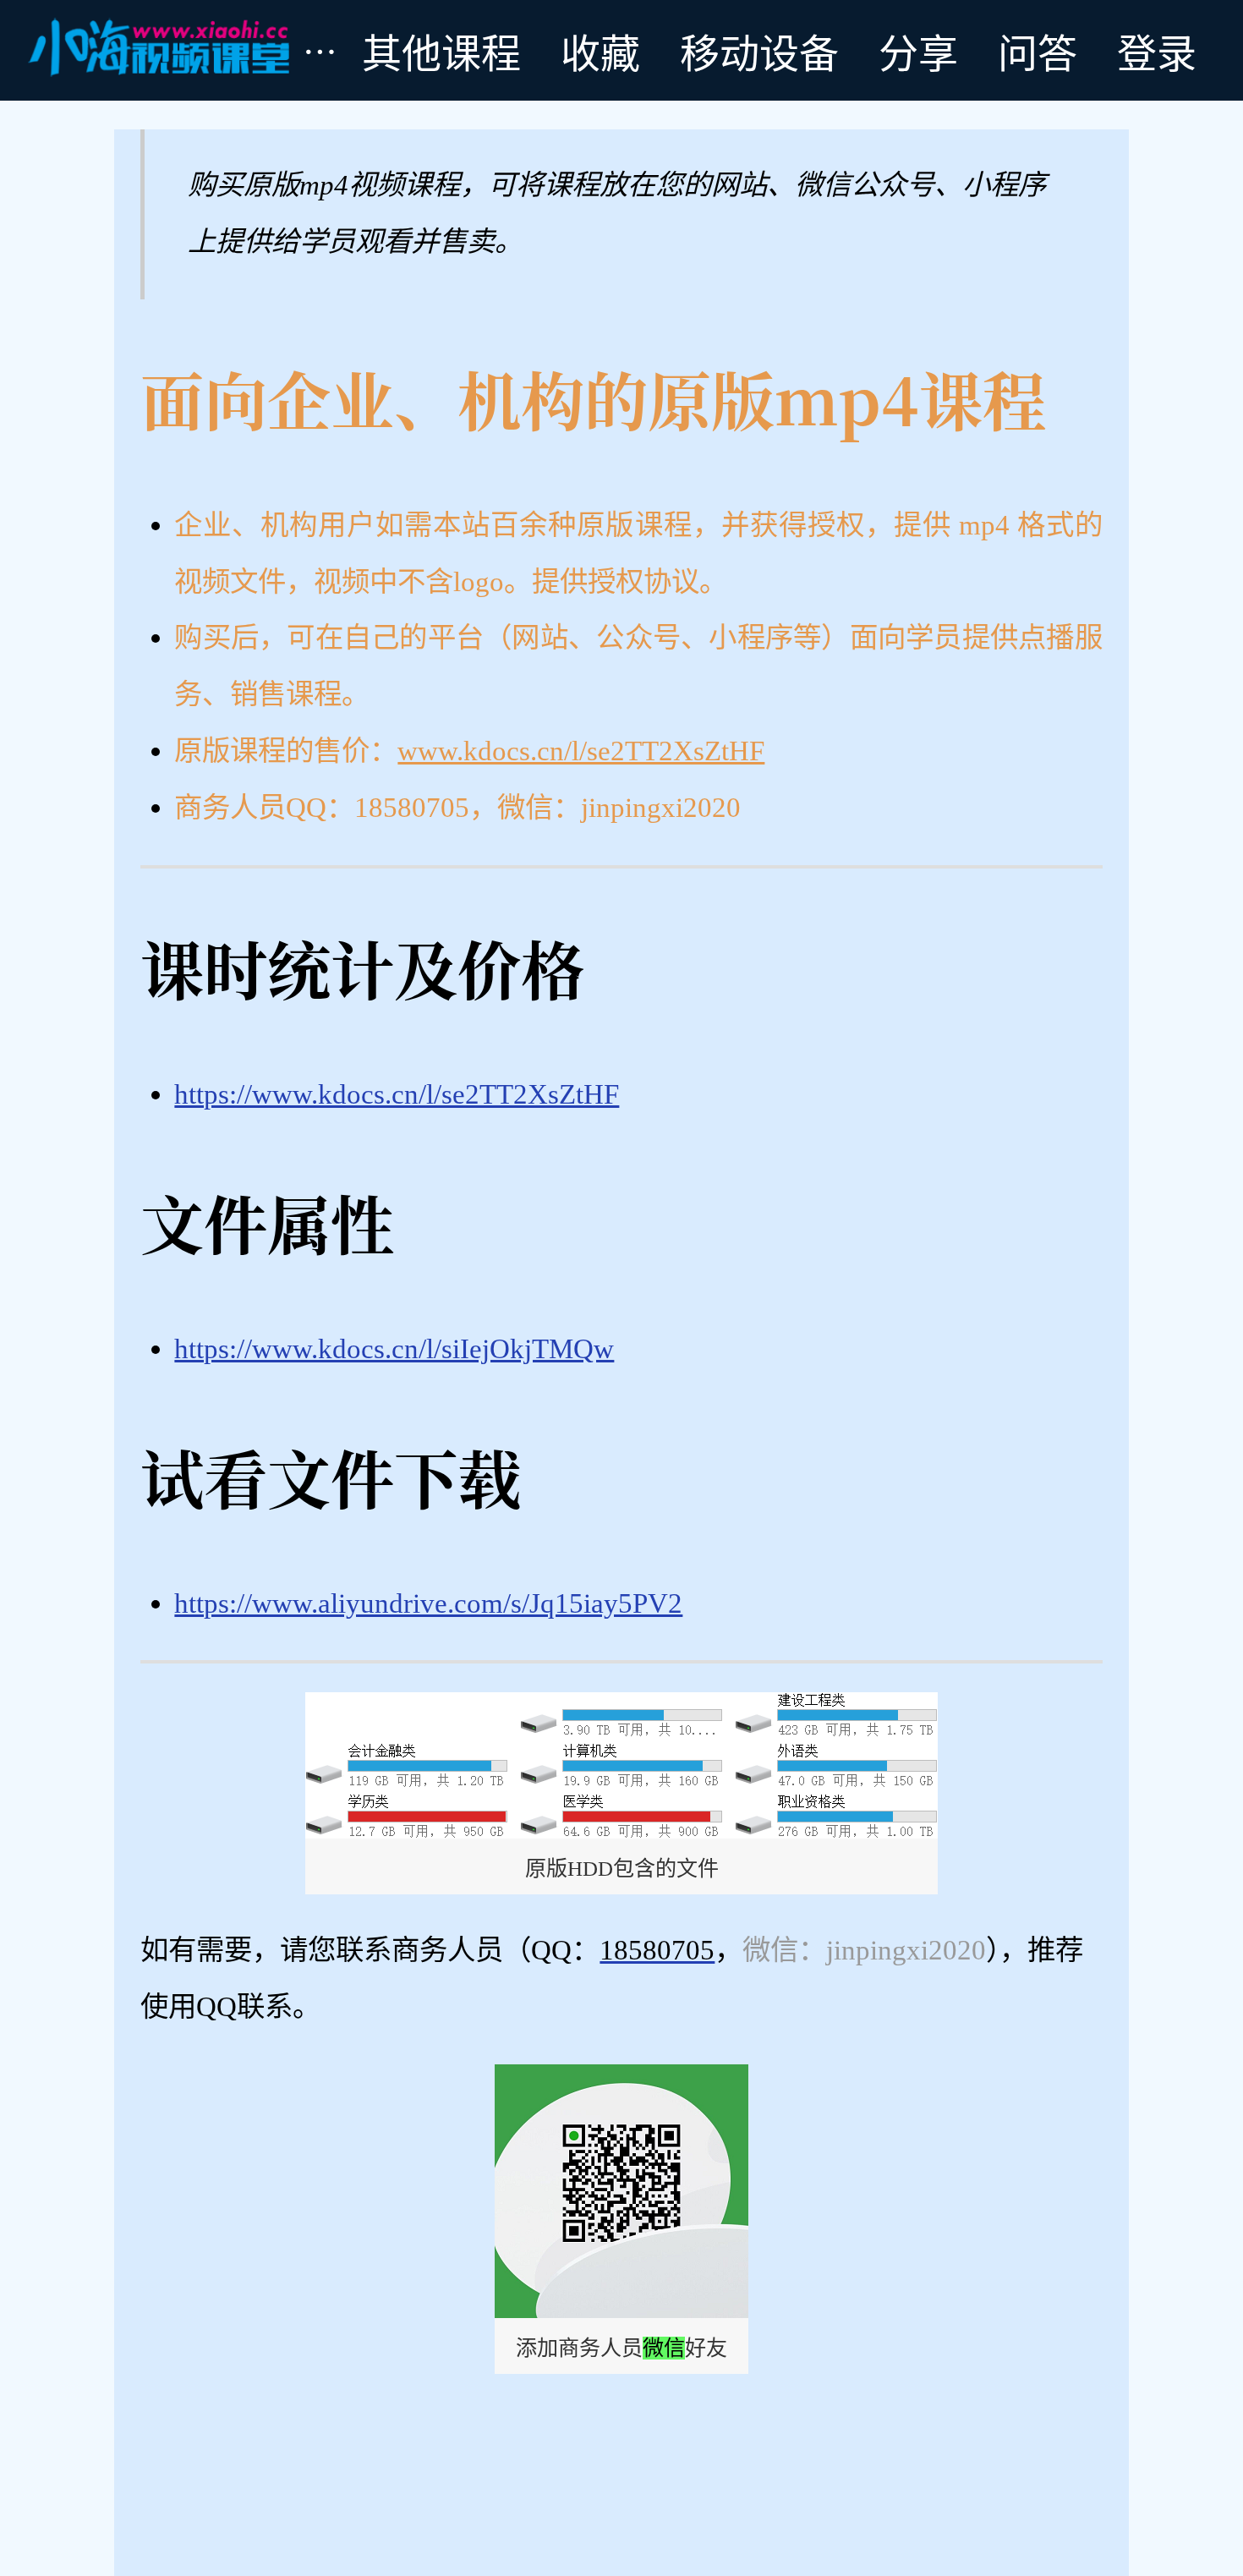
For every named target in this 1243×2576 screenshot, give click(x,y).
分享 (918, 50)
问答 (1038, 50)
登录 (1157, 50)
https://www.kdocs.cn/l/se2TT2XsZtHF (397, 1094)
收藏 (600, 50)
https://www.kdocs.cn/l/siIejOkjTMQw (394, 1348)
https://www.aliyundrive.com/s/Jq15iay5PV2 (428, 1603)
